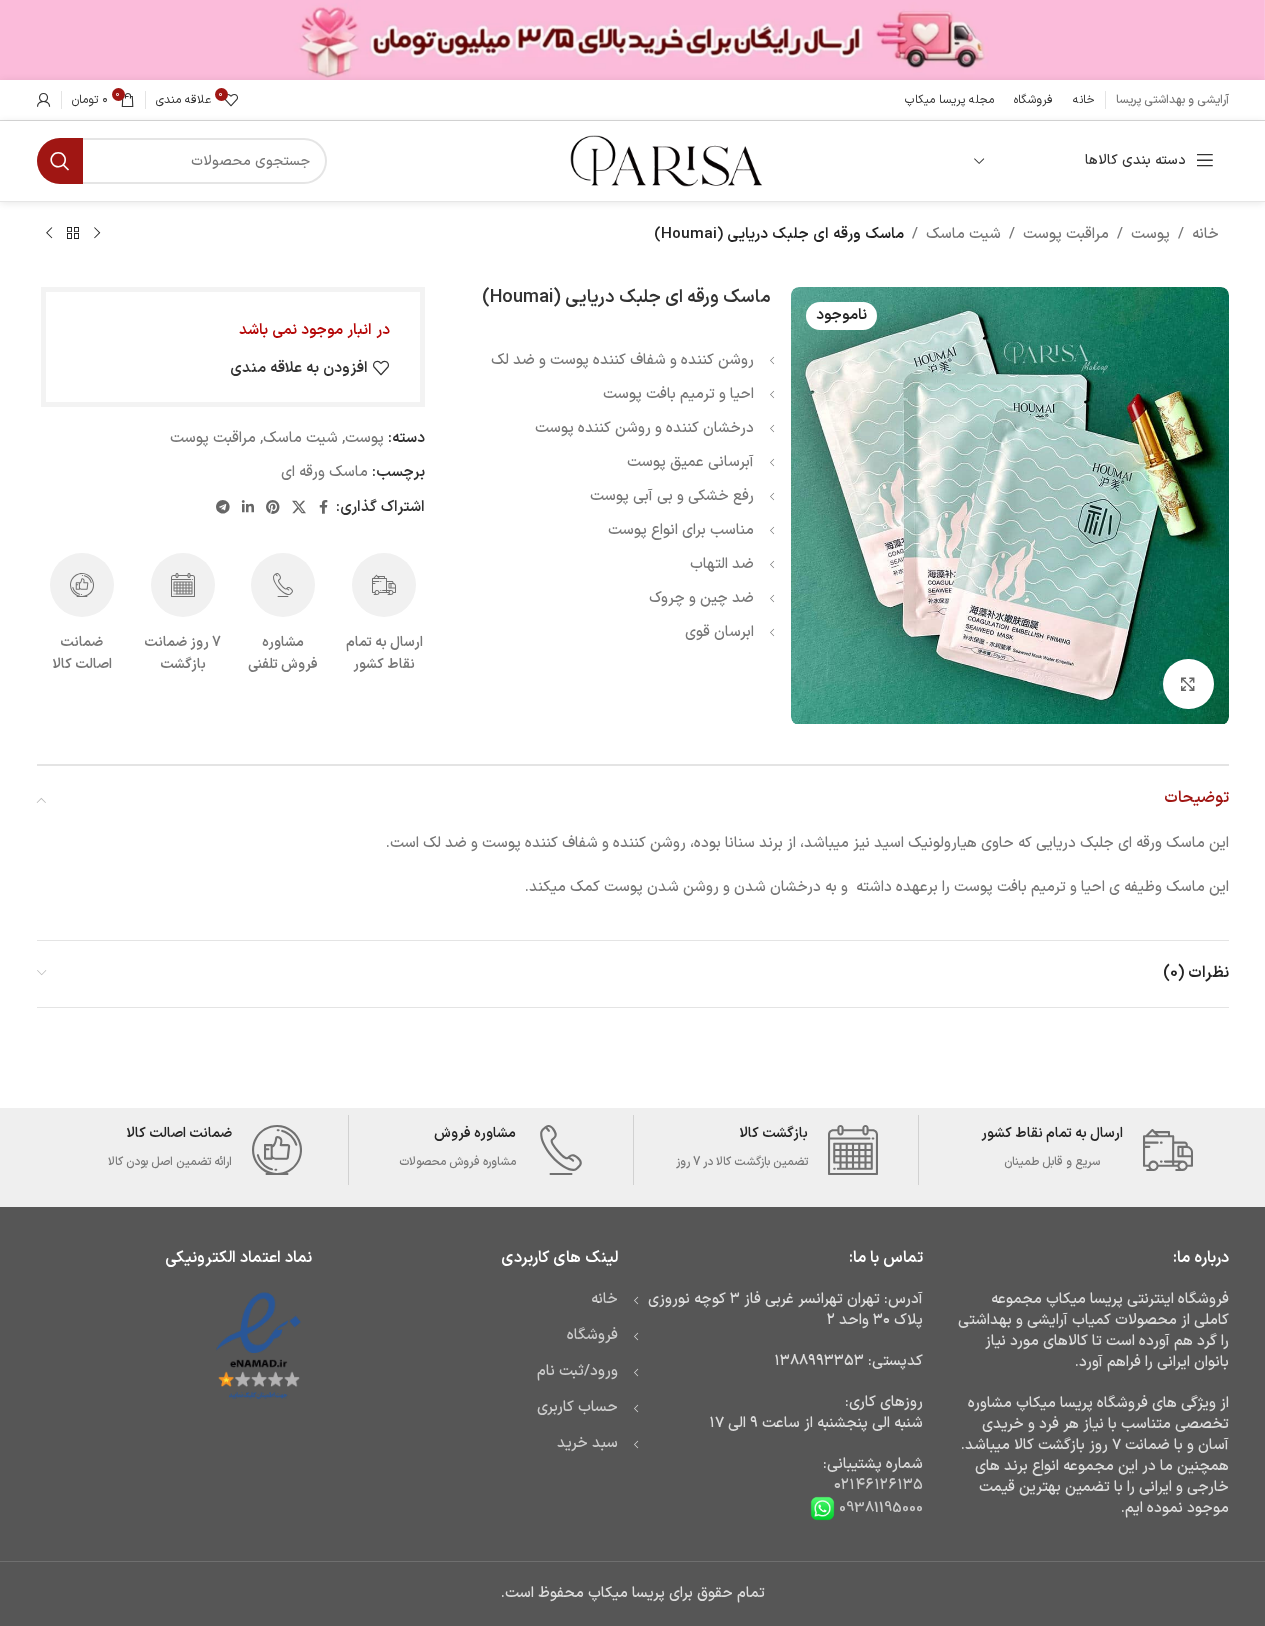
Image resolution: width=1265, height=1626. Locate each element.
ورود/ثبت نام (577, 1371)
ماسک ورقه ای (324, 472)
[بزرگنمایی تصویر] (1188, 684)
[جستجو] (60, 161)
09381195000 (879, 1508)
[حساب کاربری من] (44, 100)
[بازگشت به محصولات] (73, 234)
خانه (1205, 234)
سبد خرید (587, 1443)
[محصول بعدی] (49, 234)
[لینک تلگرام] (223, 508)
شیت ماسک (963, 234)
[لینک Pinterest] (273, 508)
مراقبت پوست (1066, 234)
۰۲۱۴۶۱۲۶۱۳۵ (878, 1485)
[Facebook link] (324, 508)
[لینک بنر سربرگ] (632, 40)
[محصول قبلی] (97, 234)
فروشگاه (592, 1335)
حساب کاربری (577, 1407)
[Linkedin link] (248, 508)
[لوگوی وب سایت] (664, 160)
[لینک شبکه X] (299, 508)
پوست (1150, 234)
